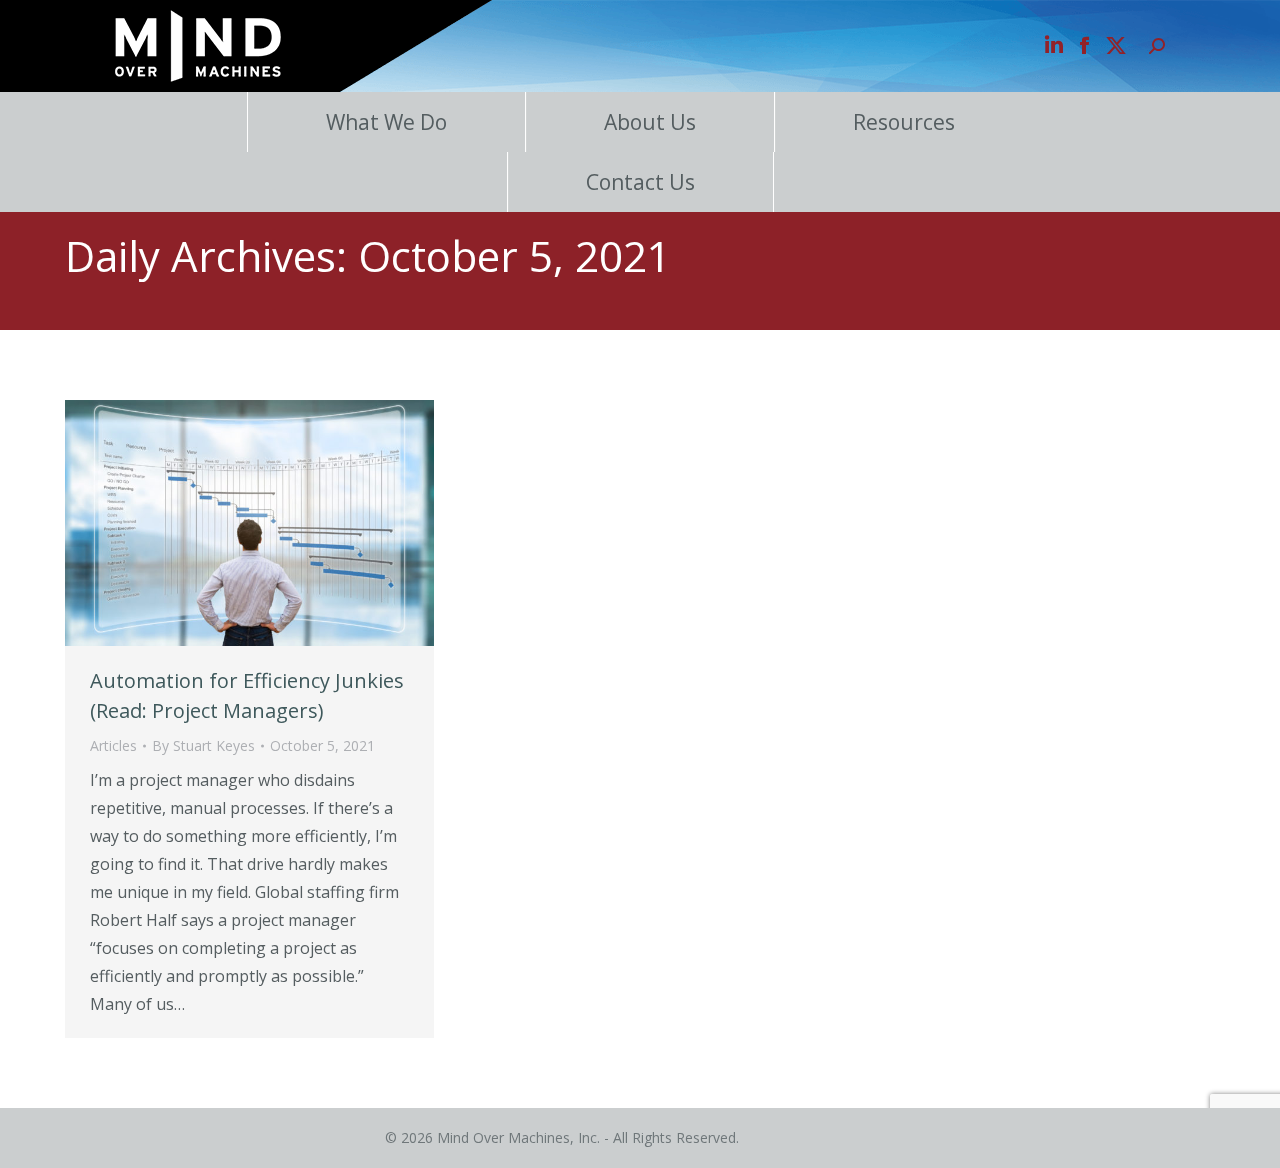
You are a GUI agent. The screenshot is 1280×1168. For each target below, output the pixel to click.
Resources (904, 122)
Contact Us (640, 182)
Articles (113, 745)
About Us (650, 122)
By (203, 745)
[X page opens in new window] (1116, 46)
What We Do (386, 122)
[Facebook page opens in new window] (1085, 46)
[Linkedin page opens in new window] (1054, 46)
